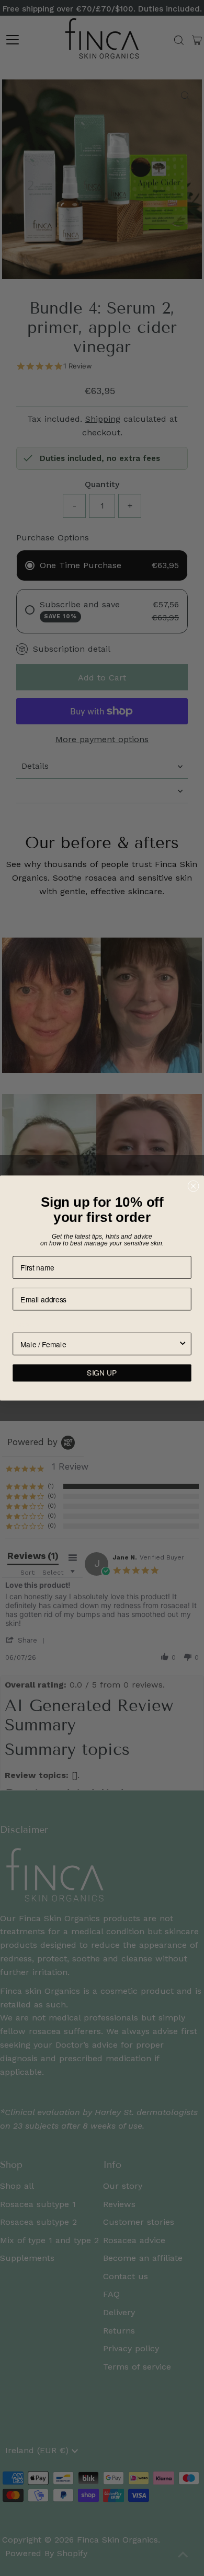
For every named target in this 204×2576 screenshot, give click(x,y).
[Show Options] (183, 1344)
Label (22, 1325)
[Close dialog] (194, 1186)
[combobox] (99, 1344)
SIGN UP (102, 1373)
